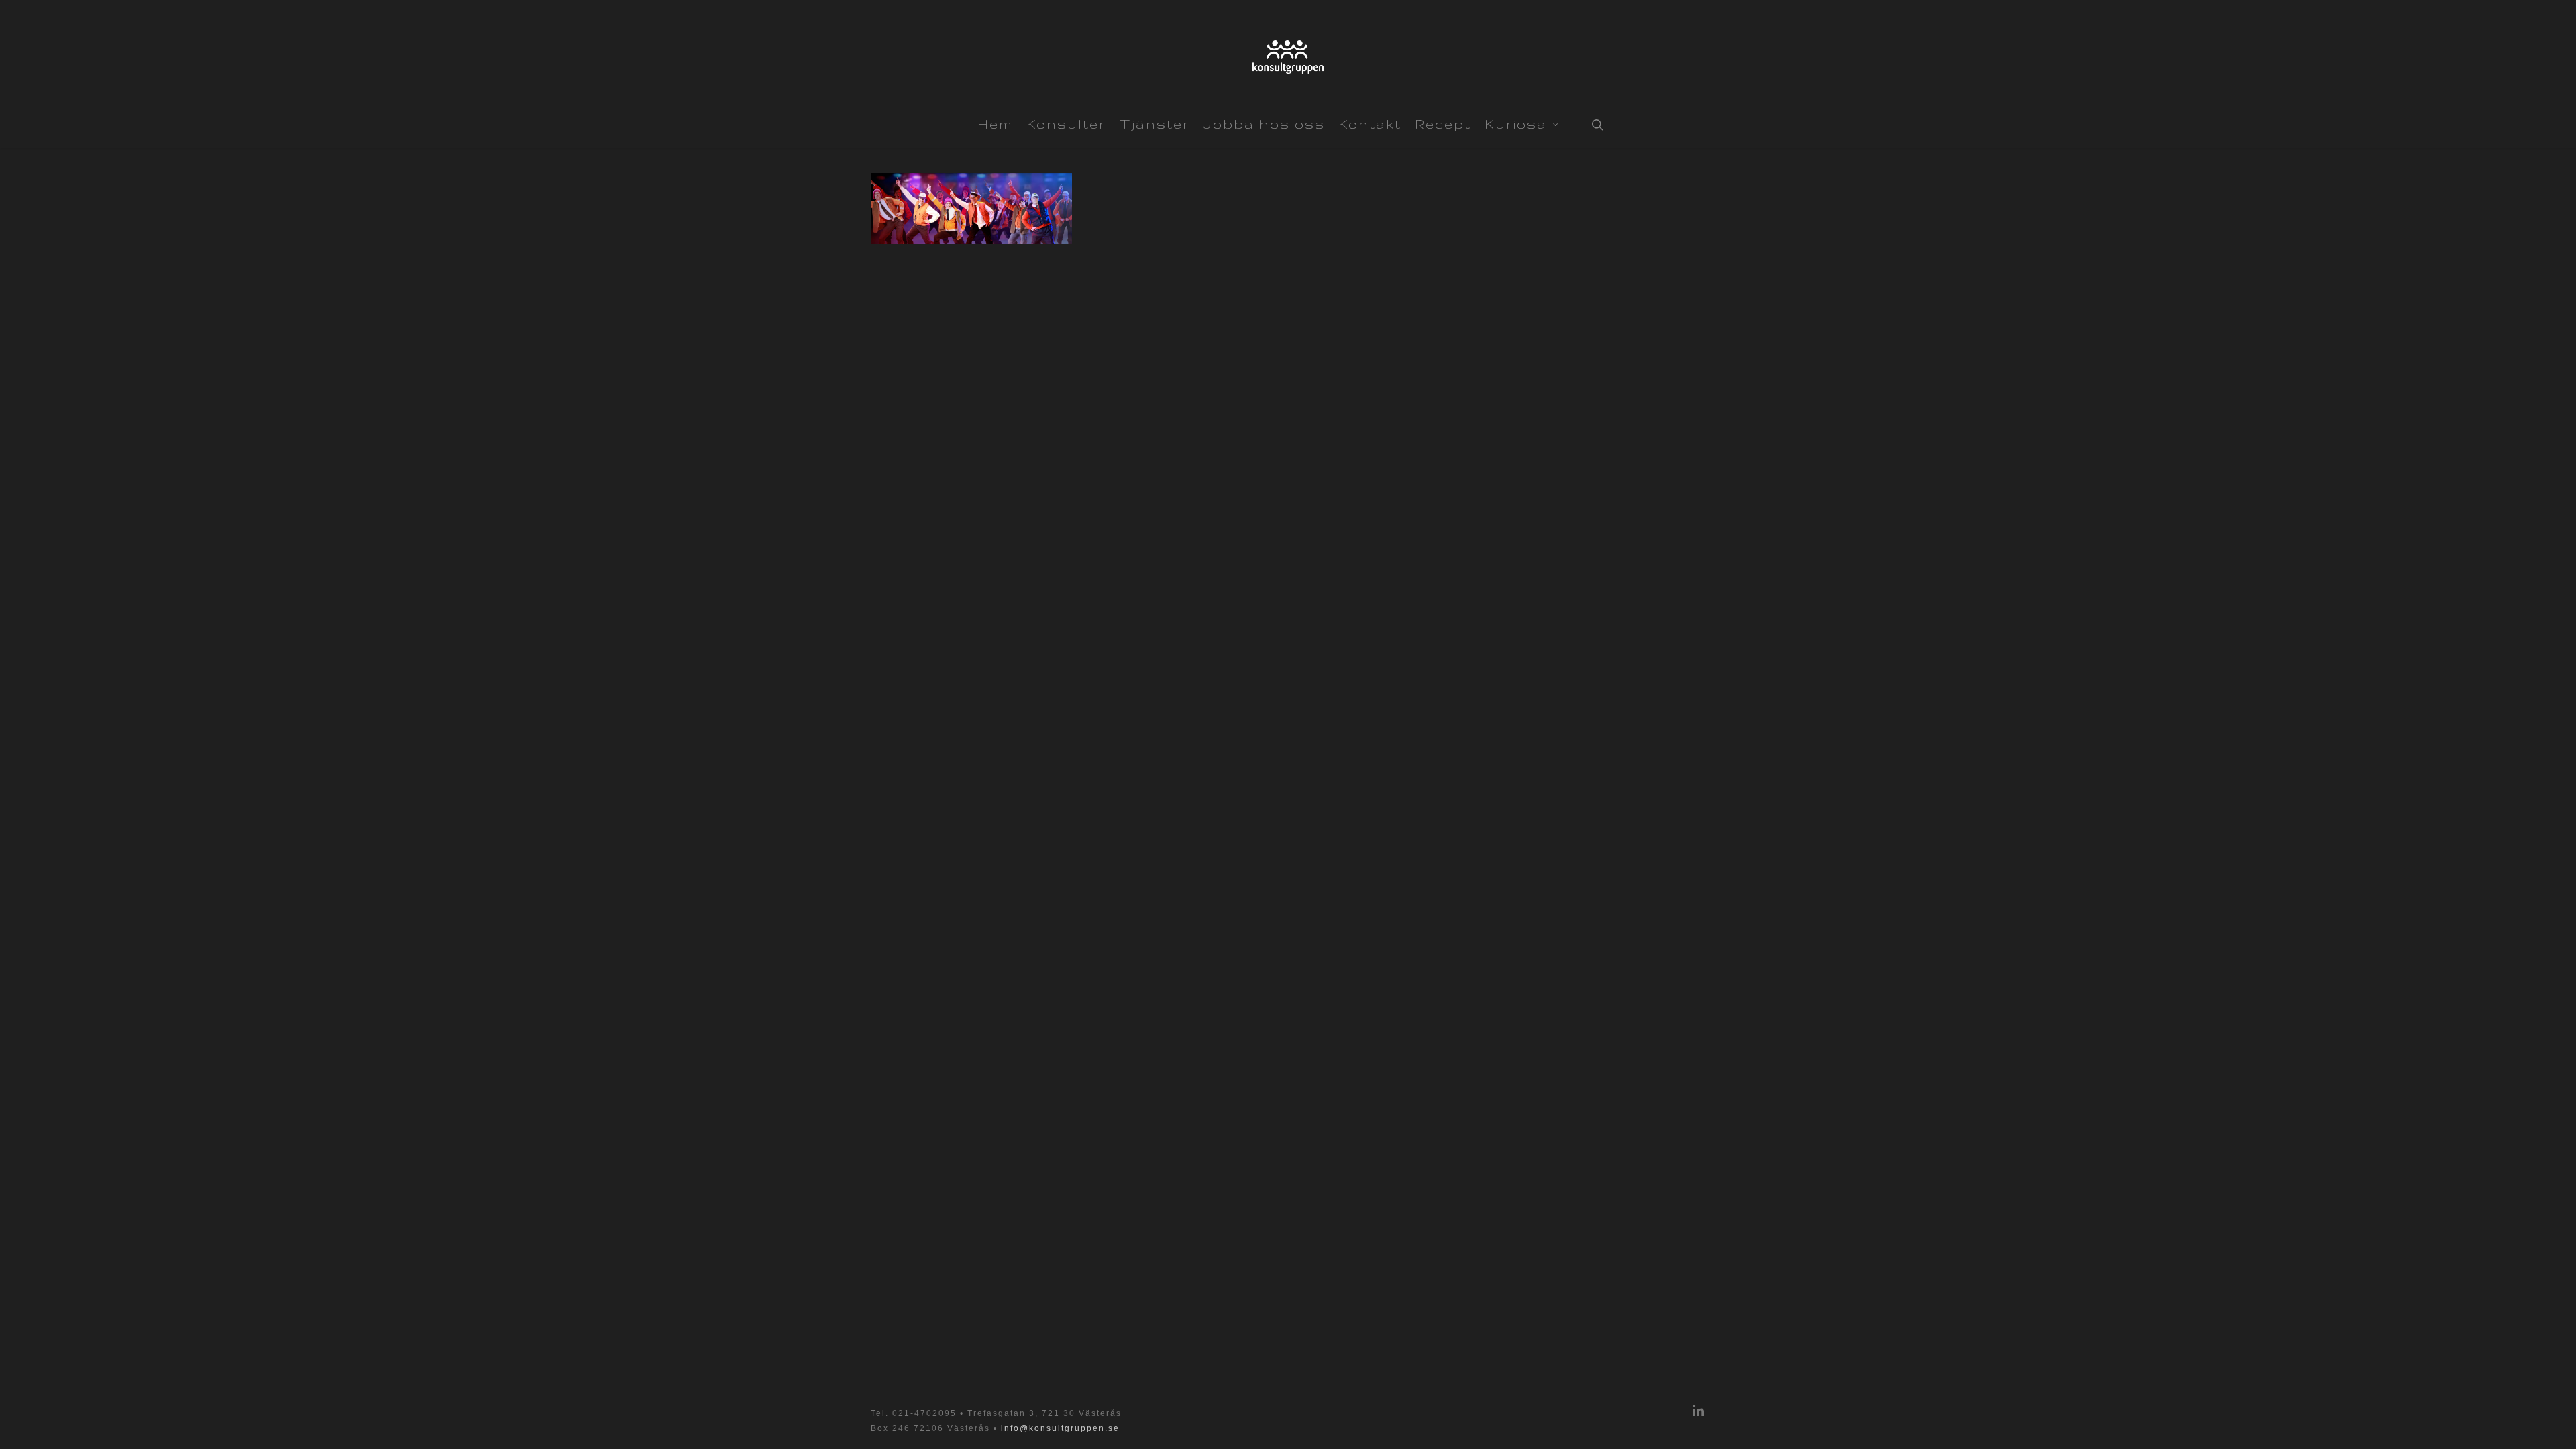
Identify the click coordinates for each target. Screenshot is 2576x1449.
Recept (1443, 124)
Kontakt (1370, 124)
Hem (995, 124)
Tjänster (1155, 124)
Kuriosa (1516, 124)
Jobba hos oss (1264, 124)
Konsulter (1066, 124)
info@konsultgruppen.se (1060, 1428)
